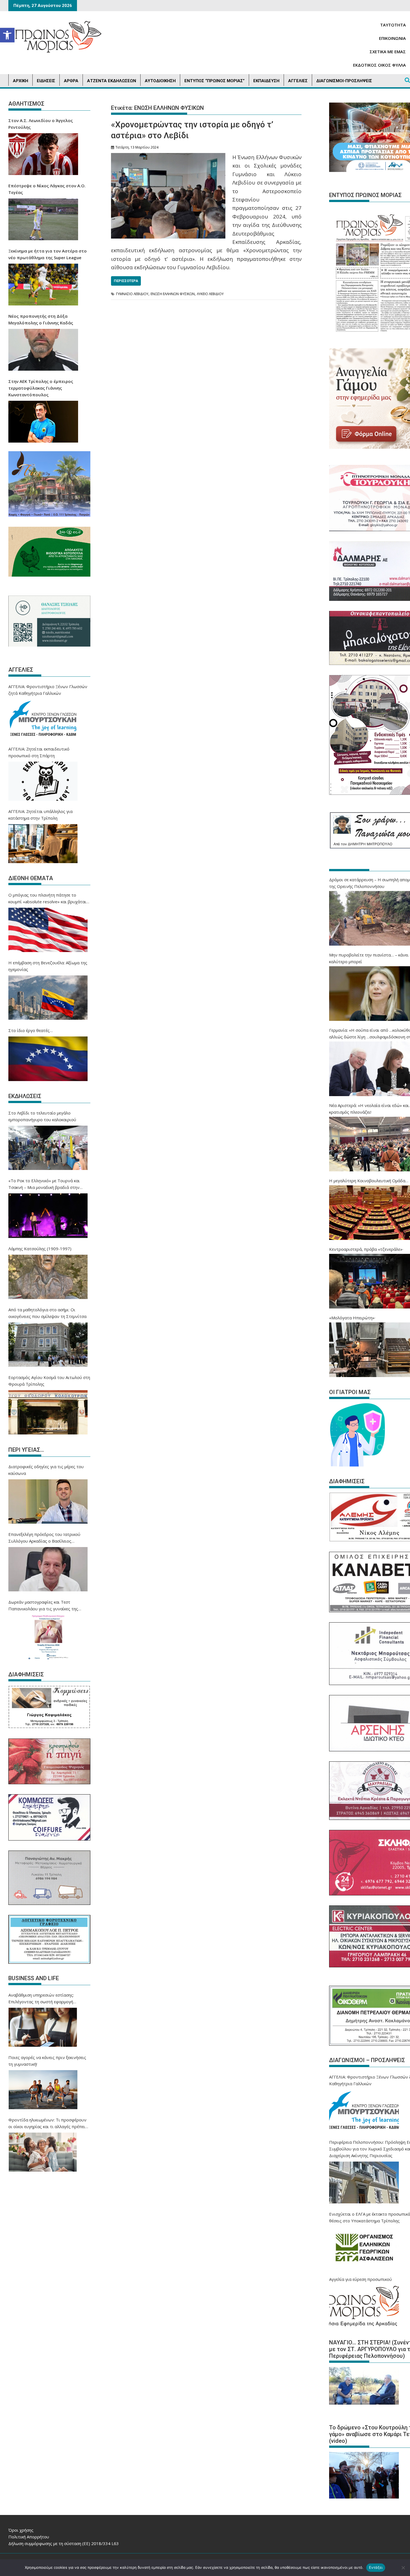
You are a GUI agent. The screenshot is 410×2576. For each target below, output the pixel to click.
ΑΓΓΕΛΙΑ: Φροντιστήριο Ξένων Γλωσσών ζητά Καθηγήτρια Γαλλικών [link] (48, 690)
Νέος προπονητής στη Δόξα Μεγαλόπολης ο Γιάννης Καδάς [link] (41, 319)
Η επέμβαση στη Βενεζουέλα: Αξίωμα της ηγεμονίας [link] (48, 966)
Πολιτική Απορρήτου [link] (29, 2537)
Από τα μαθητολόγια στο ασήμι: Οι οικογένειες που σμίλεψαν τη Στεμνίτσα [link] (47, 1313)
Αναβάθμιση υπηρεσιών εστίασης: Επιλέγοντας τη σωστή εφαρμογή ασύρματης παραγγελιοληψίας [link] (41, 1999)
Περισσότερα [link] (126, 281)
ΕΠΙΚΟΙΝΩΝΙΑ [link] (392, 38)
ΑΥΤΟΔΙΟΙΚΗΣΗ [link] (160, 81)
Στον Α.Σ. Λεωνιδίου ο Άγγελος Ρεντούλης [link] (41, 124)
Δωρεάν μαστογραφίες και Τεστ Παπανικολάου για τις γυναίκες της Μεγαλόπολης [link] (43, 1606)
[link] (7, 35)
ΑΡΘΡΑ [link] (71, 81)
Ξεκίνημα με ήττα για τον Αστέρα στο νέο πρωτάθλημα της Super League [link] (48, 254)
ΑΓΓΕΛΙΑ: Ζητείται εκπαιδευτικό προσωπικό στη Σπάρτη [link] (39, 752)
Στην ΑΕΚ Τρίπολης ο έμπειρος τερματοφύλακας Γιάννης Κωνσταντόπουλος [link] (41, 388)
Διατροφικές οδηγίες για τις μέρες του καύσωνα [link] (46, 1470)
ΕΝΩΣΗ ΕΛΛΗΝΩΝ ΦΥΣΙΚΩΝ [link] (173, 294)
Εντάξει (376, 2567)
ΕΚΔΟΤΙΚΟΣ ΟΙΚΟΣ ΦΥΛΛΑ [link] (379, 65)
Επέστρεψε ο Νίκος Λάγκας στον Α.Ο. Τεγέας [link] (47, 189)
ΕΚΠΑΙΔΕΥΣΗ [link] (266, 81)
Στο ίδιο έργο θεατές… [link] (31, 1030)
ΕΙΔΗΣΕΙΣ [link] (46, 81)
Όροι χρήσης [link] (21, 2530)
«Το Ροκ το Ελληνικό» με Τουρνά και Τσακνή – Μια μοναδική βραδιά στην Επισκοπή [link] (44, 1184)
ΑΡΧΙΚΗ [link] (20, 81)
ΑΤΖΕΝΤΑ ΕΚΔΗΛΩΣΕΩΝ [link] (112, 81)
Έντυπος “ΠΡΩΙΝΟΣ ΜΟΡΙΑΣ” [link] (214, 81)
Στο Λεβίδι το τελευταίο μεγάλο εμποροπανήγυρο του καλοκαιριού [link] (42, 1116)
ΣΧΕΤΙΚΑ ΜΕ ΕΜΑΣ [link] (388, 52)
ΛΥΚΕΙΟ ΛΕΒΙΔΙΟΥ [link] (210, 294)
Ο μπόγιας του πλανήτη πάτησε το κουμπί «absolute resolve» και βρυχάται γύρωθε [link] (47, 899)
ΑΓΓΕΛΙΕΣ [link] (298, 81)
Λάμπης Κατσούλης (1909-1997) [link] (40, 1249)
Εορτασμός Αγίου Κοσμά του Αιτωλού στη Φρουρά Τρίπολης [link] (49, 1381)
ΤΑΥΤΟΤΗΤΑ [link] (393, 25)
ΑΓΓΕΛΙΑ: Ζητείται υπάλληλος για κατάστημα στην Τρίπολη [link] (40, 815)
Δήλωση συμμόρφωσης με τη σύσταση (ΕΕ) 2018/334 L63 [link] (64, 2543)
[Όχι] (403, 2568)
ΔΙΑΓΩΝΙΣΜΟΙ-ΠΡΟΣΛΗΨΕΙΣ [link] (344, 81)
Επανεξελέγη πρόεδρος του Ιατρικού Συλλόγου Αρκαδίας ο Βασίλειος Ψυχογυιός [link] (44, 1538)
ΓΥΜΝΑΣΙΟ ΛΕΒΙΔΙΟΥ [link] (132, 294)
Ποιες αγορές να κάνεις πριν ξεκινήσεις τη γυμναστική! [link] (47, 2061)
